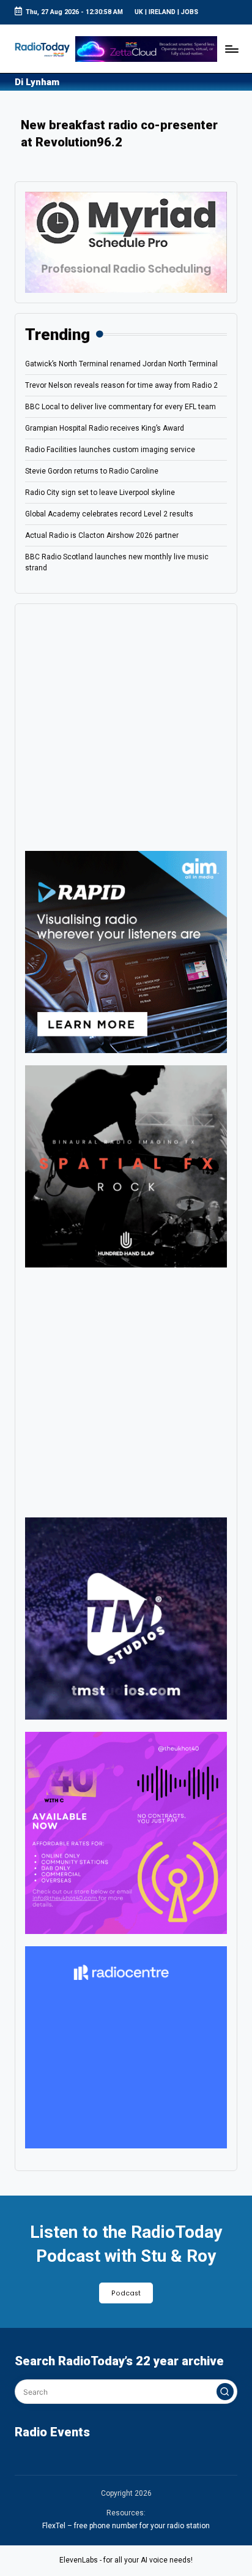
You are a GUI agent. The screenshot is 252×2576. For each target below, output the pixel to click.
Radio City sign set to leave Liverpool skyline (100, 493)
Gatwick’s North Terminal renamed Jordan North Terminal (121, 364)
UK (139, 12)
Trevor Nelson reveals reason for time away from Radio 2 (121, 385)
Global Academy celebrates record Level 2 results (109, 514)
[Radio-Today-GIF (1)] (126, 2047)
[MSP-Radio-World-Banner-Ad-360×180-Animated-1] (126, 242)
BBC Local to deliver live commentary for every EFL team (120, 407)
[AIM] (126, 951)
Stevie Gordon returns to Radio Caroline (92, 471)
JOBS (190, 12)
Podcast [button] (126, 2293)
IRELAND (162, 12)
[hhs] (126, 1166)
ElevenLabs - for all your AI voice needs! (126, 2560)
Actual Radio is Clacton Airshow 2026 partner (102, 535)
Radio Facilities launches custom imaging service (110, 450)
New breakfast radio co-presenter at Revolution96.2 (119, 134)
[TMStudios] (126, 1618)
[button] (225, 2392)
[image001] (126, 1832)
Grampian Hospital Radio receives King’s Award (105, 428)
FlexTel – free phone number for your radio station (126, 2526)
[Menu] (231, 49)
